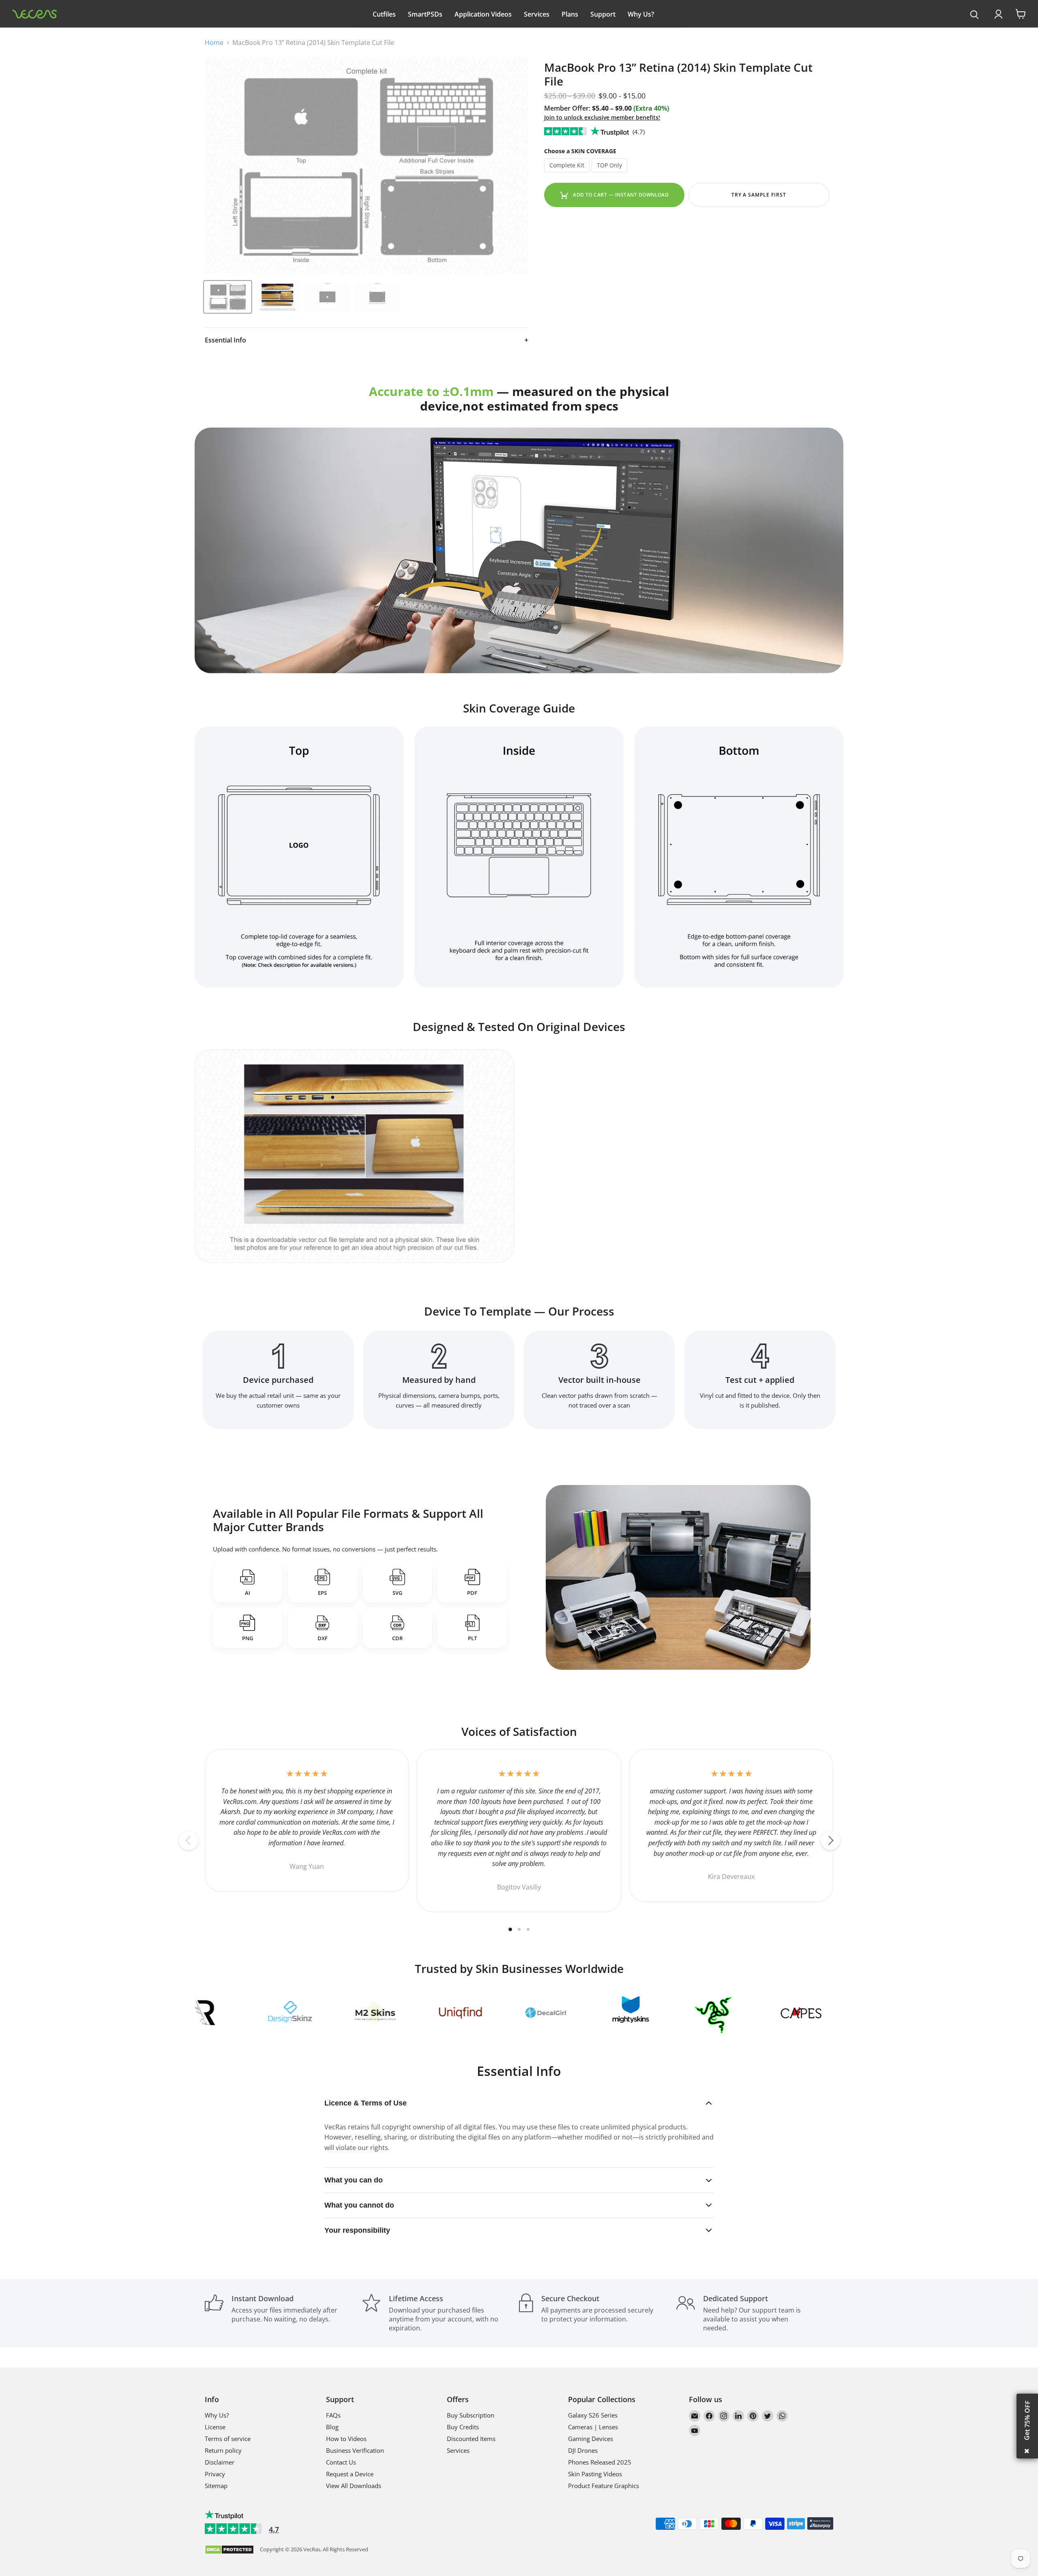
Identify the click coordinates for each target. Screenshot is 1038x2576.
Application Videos (483, 14)
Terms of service (228, 2439)
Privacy (215, 2474)
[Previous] (189, 1840)
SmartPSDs (425, 14)
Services (537, 14)
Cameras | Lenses (593, 2427)
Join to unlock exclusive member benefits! (602, 117)
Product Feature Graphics (604, 2486)
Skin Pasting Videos (595, 2474)
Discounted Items (471, 2439)
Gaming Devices (591, 2439)
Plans (570, 14)
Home (214, 43)
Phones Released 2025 (600, 2462)
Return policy (223, 2450)
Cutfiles (384, 14)
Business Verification (355, 2450)
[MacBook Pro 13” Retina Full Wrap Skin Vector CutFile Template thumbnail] (228, 297)
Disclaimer (220, 2462)
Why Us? (641, 14)
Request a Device (350, 2474)
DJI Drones (583, 2450)
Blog (332, 2427)
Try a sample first (759, 195)
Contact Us (341, 2462)
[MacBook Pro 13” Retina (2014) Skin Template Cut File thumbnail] (278, 297)
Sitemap (216, 2486)
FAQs (333, 2415)
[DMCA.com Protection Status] (229, 2550)
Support (603, 14)
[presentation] (975, 15)
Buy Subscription (471, 2415)
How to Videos (346, 2439)
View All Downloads (354, 2486)
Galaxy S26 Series (593, 2415)
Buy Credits (463, 2427)
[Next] (830, 1840)
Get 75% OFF (1027, 2420)
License (215, 2427)
